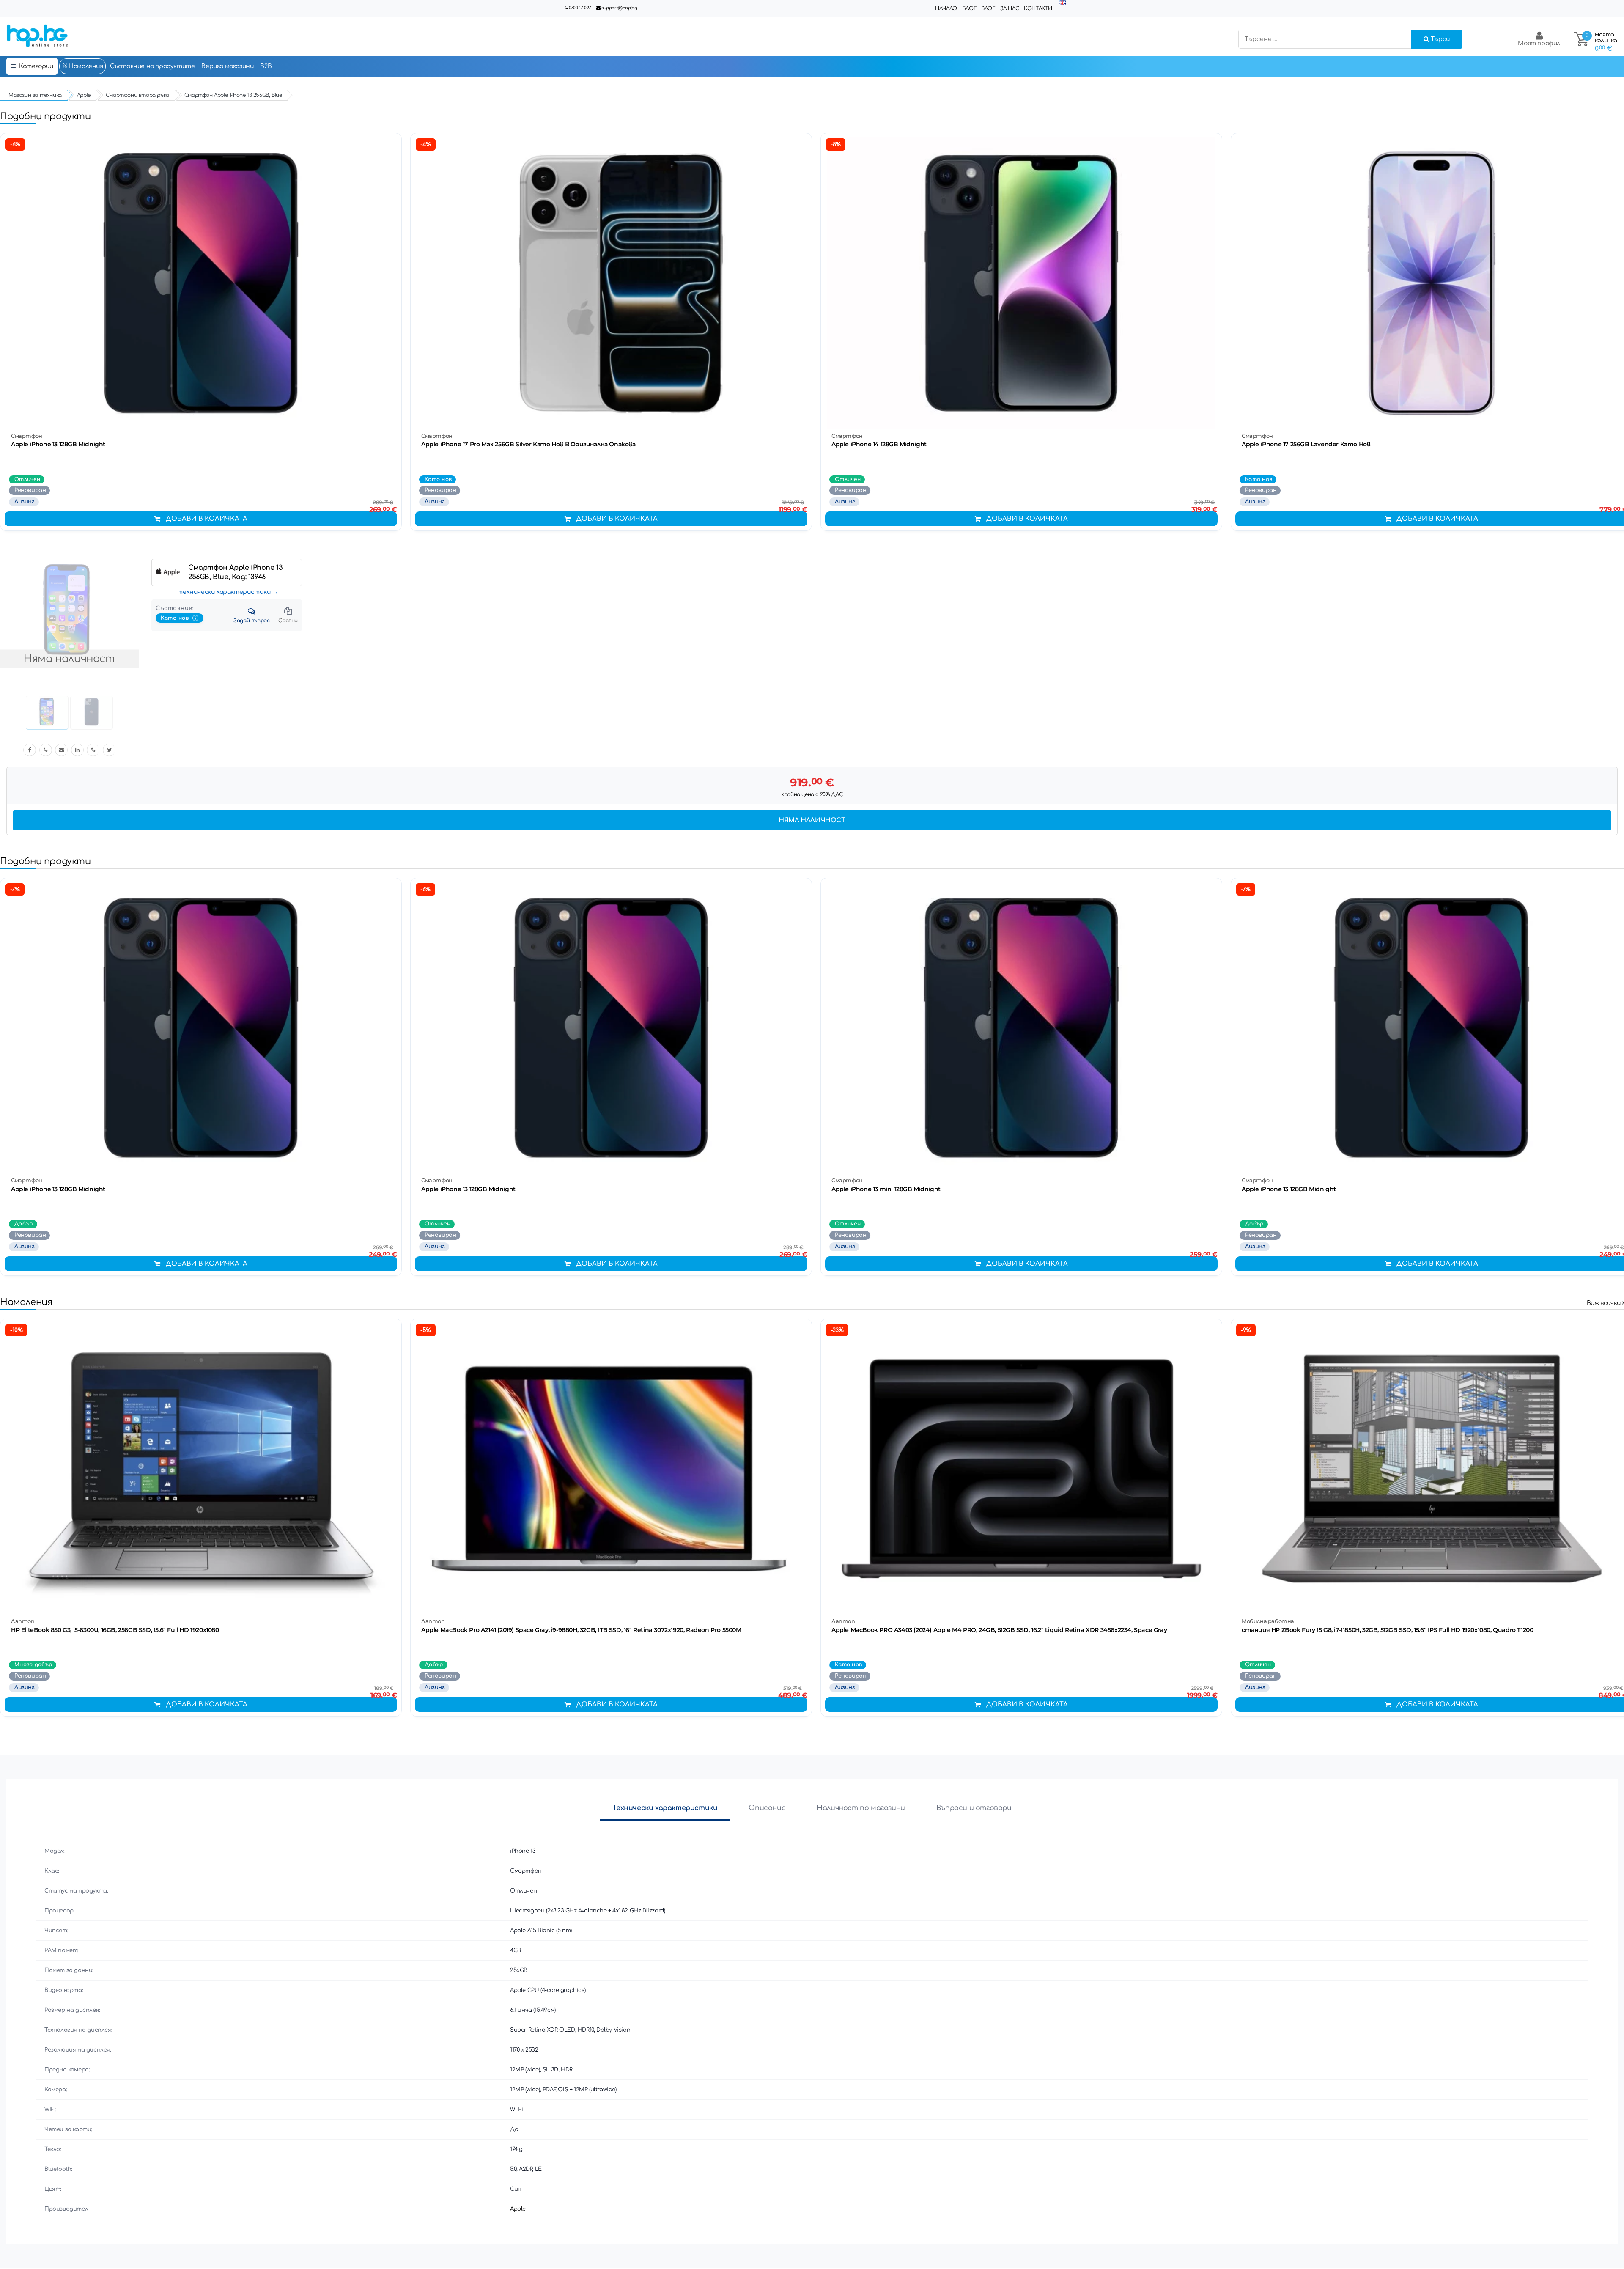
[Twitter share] (109, 750)
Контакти (1038, 8)
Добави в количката (207, 519)
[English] (1062, 3)
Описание (767, 1808)
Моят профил (1539, 43)
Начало (946, 8)
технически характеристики (224, 592)
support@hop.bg (619, 8)
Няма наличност (812, 820)
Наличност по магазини (861, 1808)
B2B (266, 66)
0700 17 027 (580, 8)
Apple (518, 2209)
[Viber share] (46, 750)
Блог (969, 8)
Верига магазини (227, 66)
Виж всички (1605, 1303)
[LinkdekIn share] (77, 750)
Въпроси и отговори (974, 1808)
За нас (1010, 8)
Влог (988, 8)
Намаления (85, 66)
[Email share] (61, 750)
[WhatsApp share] (93, 750)
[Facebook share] (30, 750)
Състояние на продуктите (152, 66)
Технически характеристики (665, 1808)
